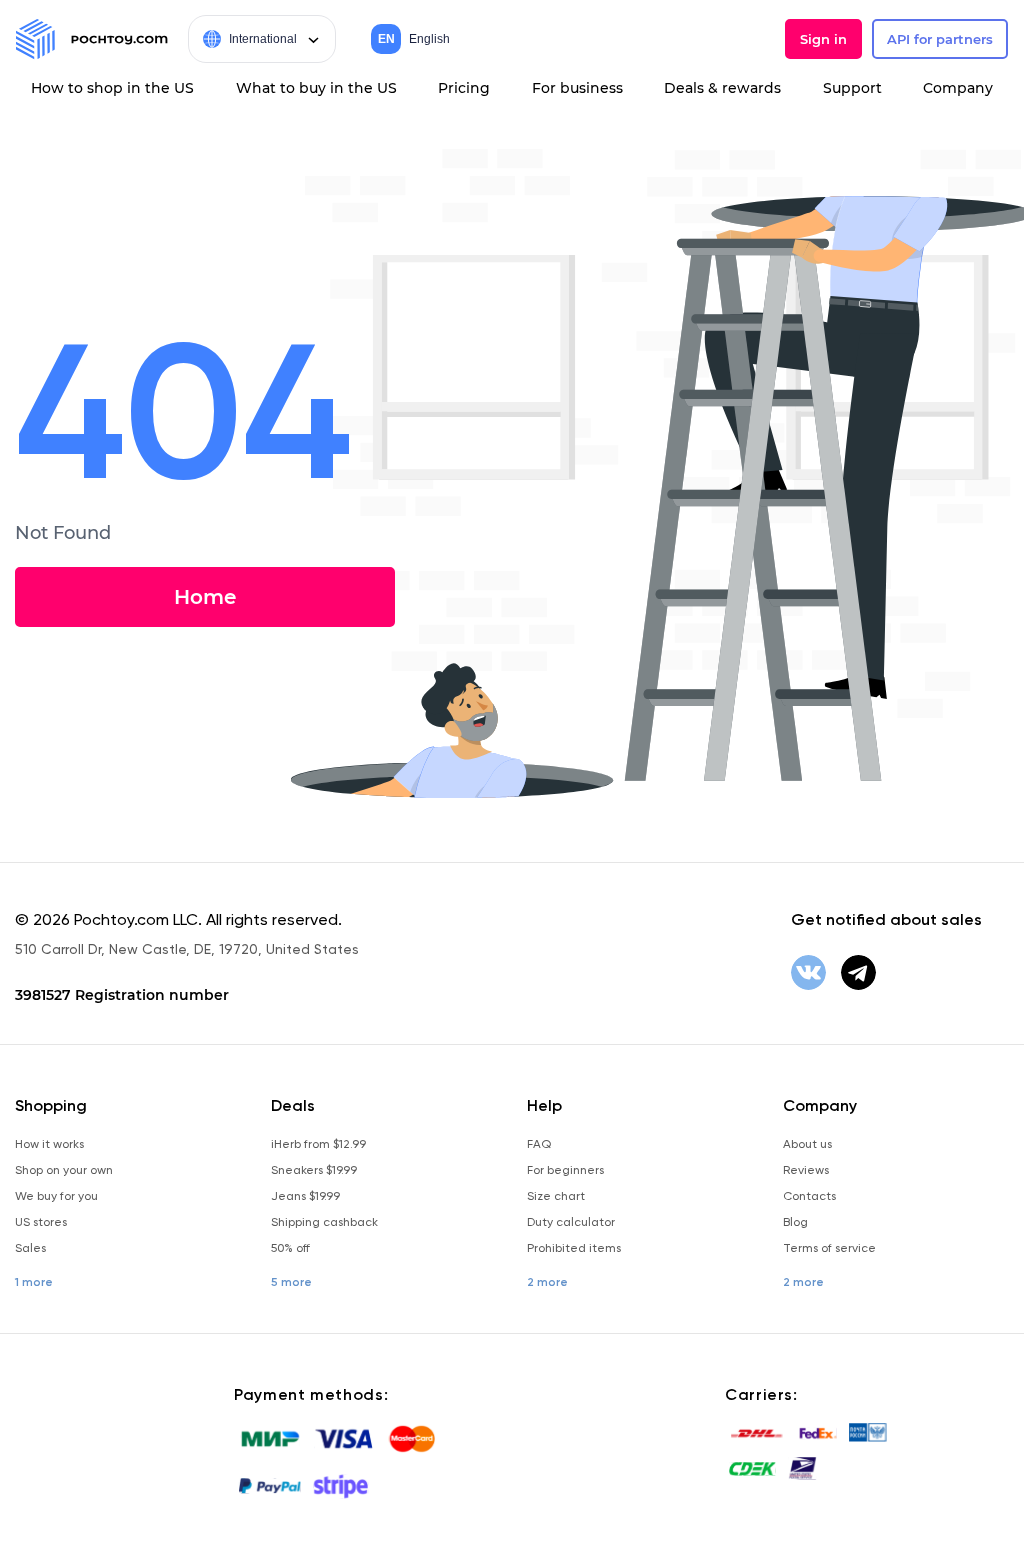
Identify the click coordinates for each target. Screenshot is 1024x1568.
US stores (41, 1222)
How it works (49, 1144)
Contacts (809, 1196)
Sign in (823, 39)
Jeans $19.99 (305, 1196)
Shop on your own (64, 1170)
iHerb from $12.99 (318, 1144)
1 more (34, 1282)
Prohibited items (574, 1248)
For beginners (565, 1170)
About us (807, 1144)
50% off (290, 1248)
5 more (291, 1282)
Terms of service (829, 1248)
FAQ (539, 1144)
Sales (30, 1248)
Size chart (556, 1196)
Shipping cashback (324, 1222)
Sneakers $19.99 (314, 1170)
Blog (795, 1222)
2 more (547, 1282)
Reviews (806, 1170)
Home (205, 597)
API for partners (940, 39)
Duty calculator (571, 1222)
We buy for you (56, 1196)
